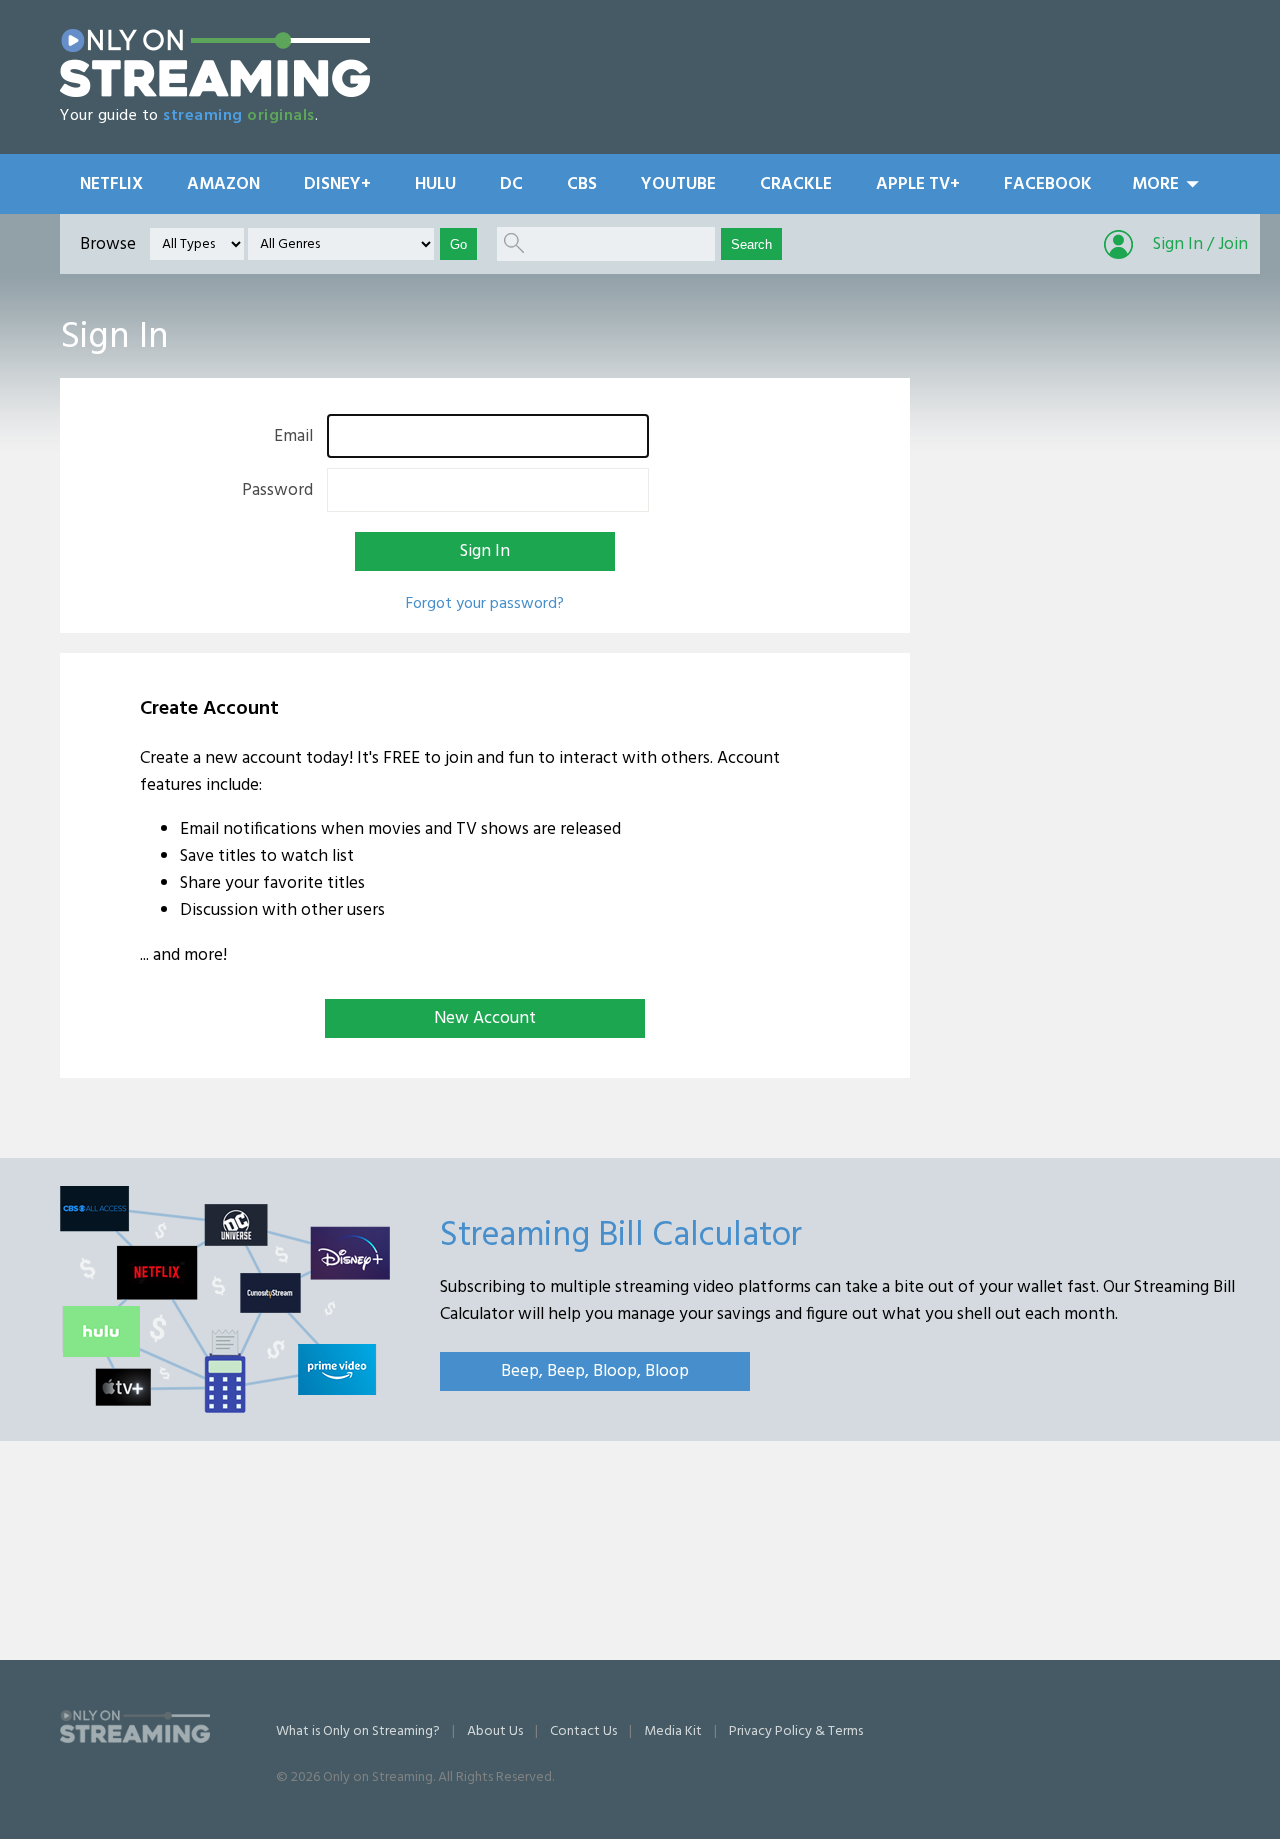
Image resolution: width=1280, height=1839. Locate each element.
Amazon (223, 184)
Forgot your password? (485, 604)
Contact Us (583, 1731)
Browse (108, 244)
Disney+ (337, 184)
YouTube (678, 184)
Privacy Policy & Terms (796, 1731)
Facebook (1048, 184)
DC (511, 184)
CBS (582, 184)
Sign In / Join (1200, 244)
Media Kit (673, 1731)
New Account (485, 1018)
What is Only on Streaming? (358, 1731)
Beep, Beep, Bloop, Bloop (595, 1371)
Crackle (796, 184)
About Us (495, 1731)
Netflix (111, 184)
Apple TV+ (918, 184)
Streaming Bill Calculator (621, 1236)
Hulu (435, 184)
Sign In (485, 551)
